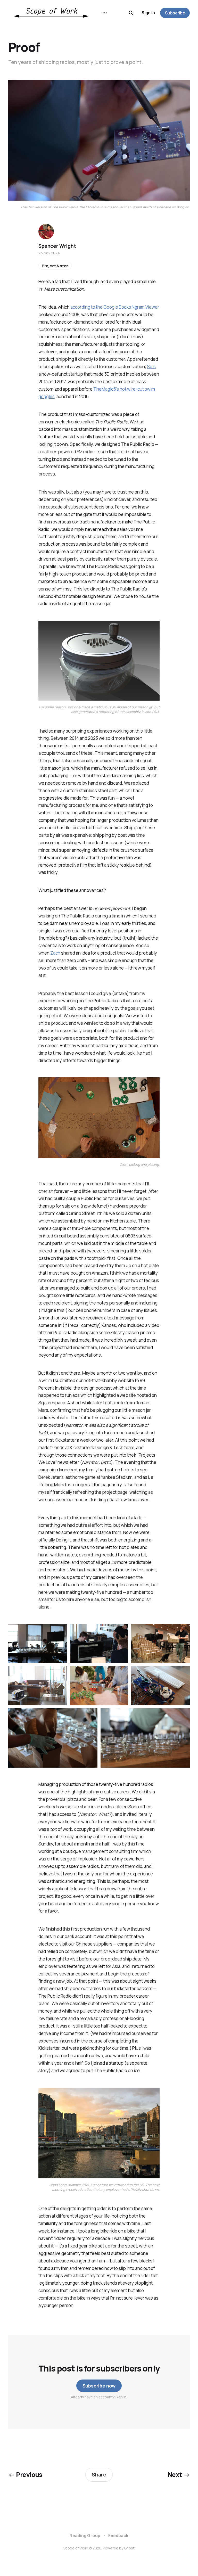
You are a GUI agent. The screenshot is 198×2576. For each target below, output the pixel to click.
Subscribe (175, 13)
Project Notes (55, 266)
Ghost (129, 2548)
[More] (105, 13)
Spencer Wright (57, 246)
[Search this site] (131, 13)
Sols (151, 367)
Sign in (148, 13)
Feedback (118, 2536)
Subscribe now (99, 2386)
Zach (55, 953)
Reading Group (85, 2536)
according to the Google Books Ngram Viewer (115, 307)
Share (99, 2475)
